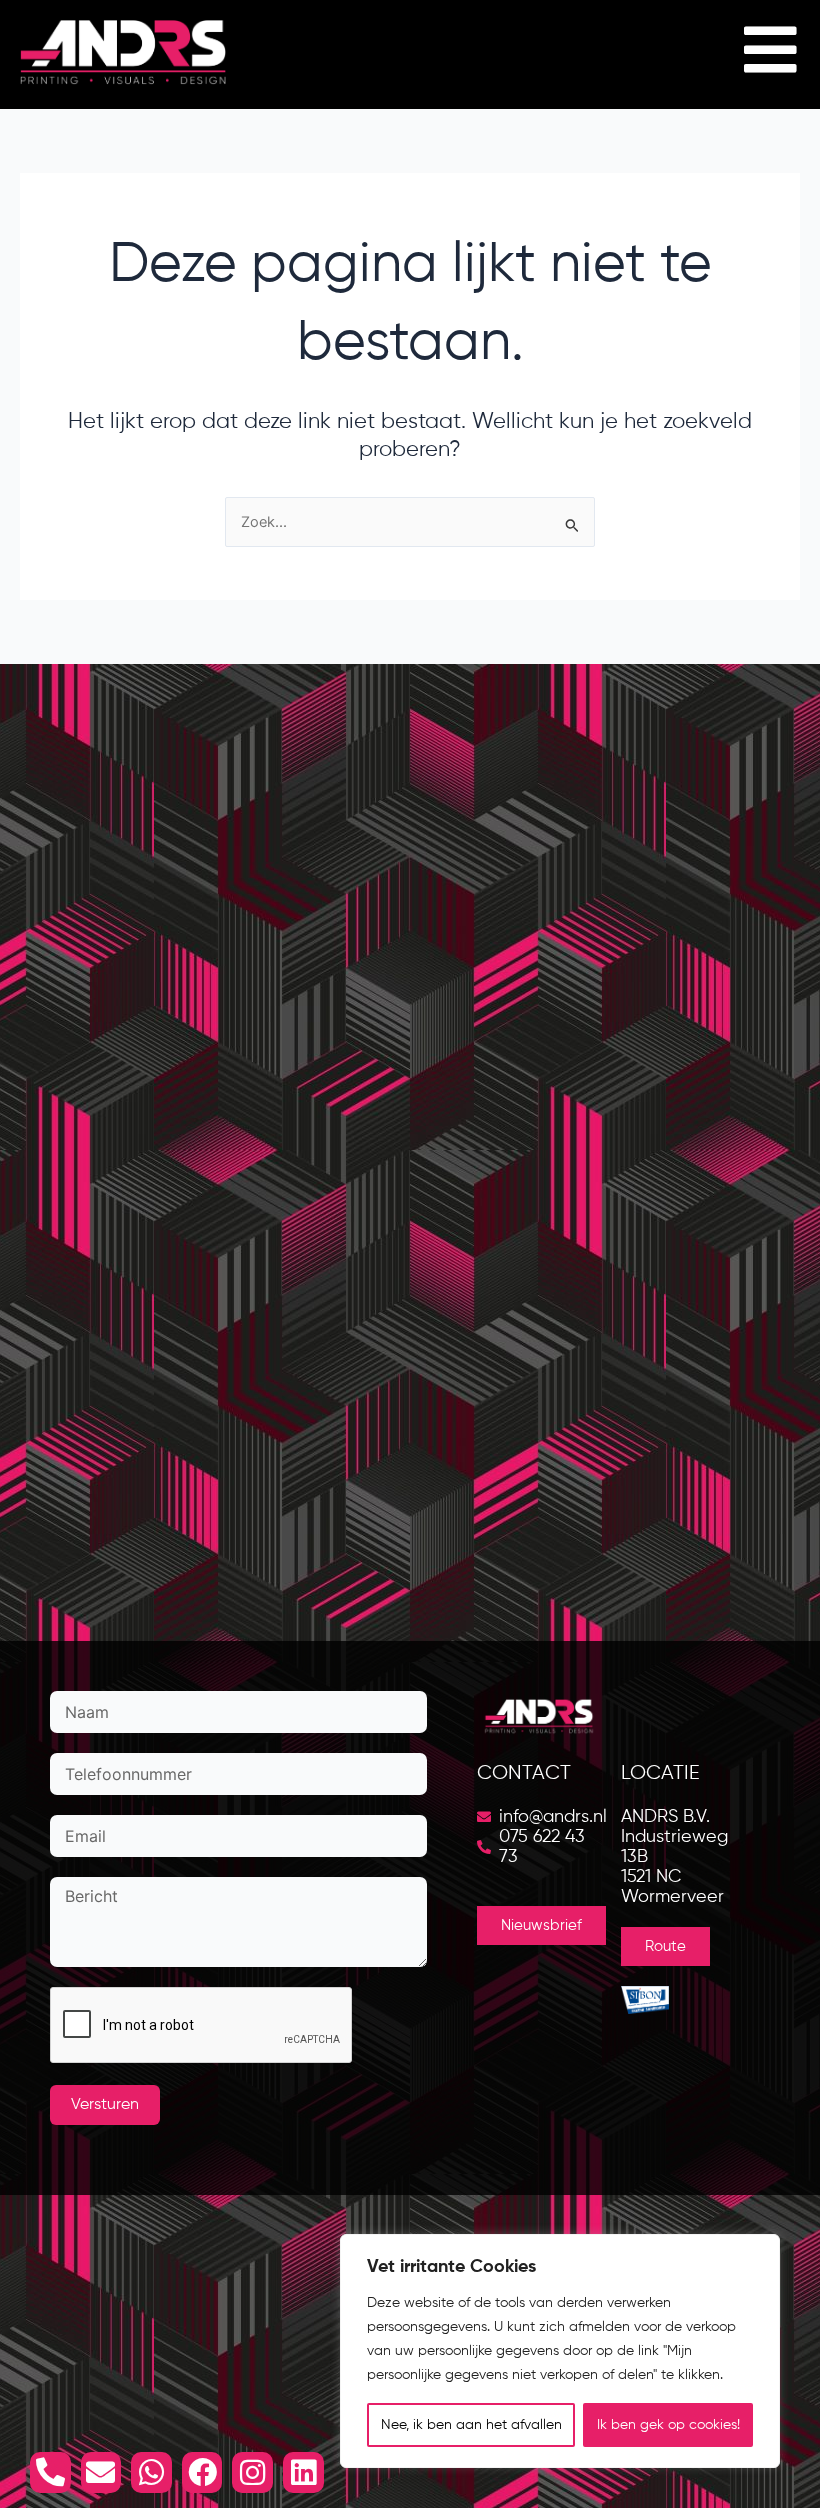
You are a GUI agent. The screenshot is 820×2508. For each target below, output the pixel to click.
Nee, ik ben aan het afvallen (471, 2425)
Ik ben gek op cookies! (668, 2425)
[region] (560, 2351)
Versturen (105, 2105)
